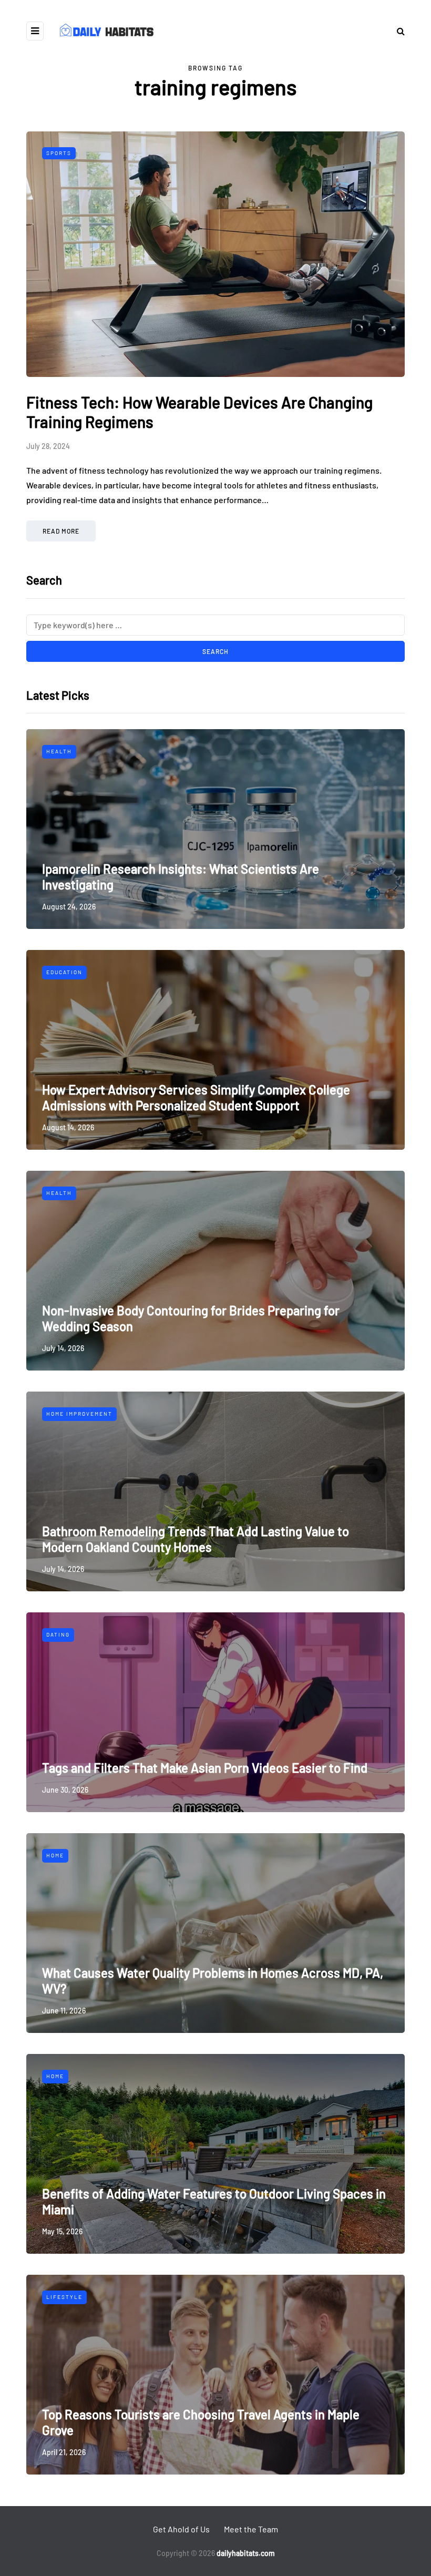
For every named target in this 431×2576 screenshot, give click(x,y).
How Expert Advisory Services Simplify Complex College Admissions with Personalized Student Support (196, 1097)
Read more (61, 531)
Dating (58, 1634)
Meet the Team (251, 2529)
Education (64, 972)
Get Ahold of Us (181, 2529)
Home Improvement (79, 1414)
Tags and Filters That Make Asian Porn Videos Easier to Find (205, 1768)
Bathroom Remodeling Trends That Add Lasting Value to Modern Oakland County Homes (196, 1539)
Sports (59, 153)
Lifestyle (64, 2297)
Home (55, 1855)
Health (59, 751)
